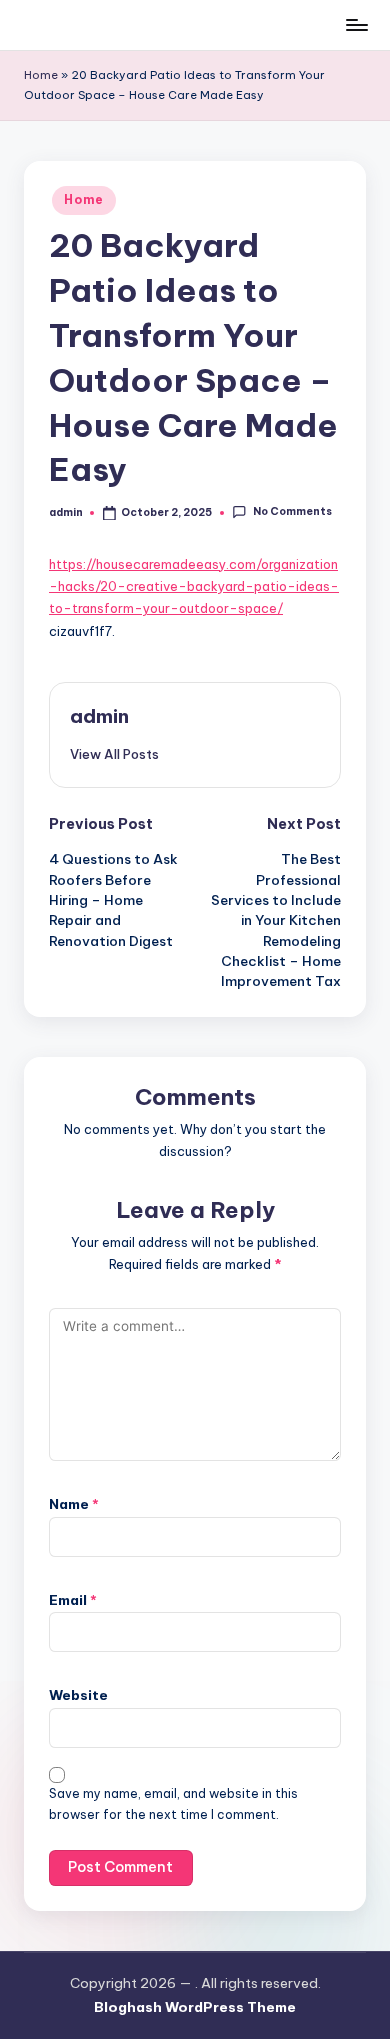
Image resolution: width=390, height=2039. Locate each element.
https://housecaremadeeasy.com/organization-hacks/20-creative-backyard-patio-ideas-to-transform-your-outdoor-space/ (194, 586)
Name (74, 1504)
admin (99, 716)
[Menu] (356, 24)
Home (41, 75)
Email (73, 1600)
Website (78, 1695)
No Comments (292, 512)
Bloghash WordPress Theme (195, 2007)
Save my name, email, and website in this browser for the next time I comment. (173, 1804)
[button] (114, 754)
